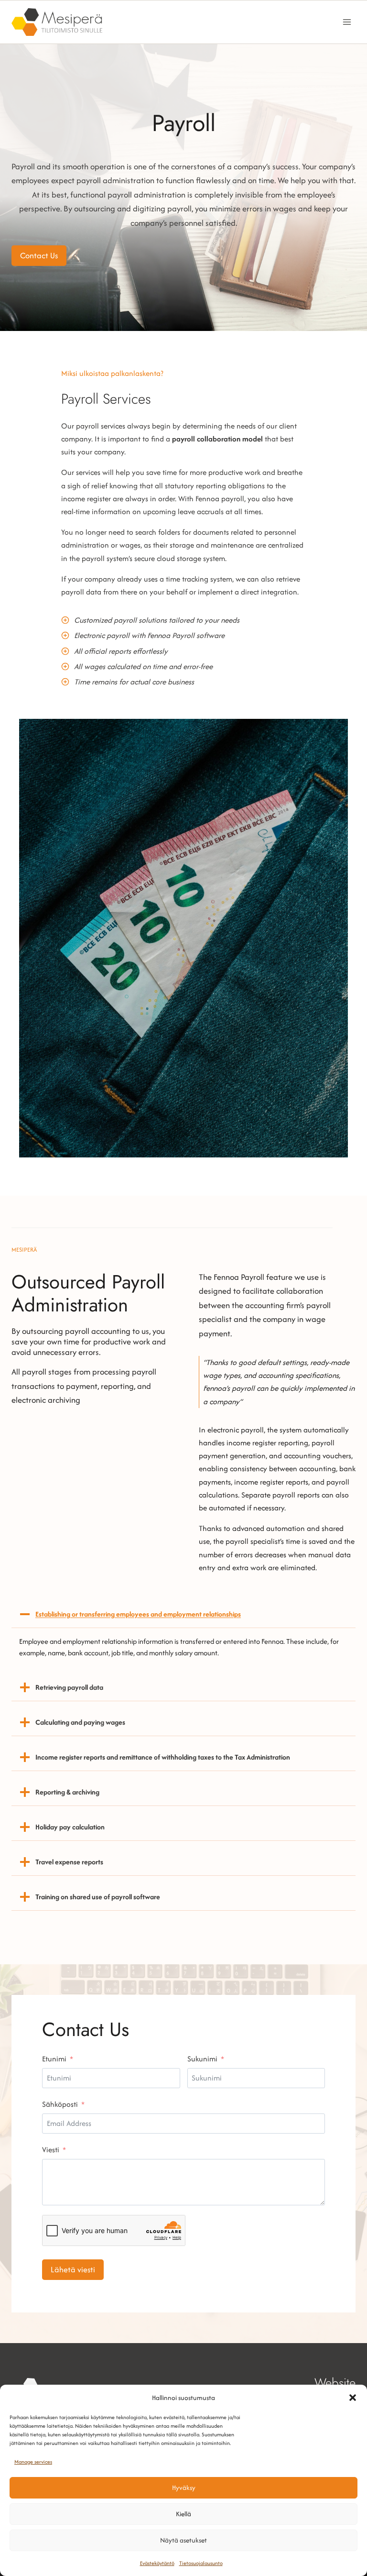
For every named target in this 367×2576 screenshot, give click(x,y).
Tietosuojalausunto (201, 2563)
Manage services (33, 2462)
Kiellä (183, 2514)
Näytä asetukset (183, 2540)
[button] (353, 2398)
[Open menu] (347, 22)
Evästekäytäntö (157, 2563)
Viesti (51, 2150)
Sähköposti (60, 2104)
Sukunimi (202, 2059)
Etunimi (54, 2059)
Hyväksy (184, 2488)
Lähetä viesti (73, 2269)
